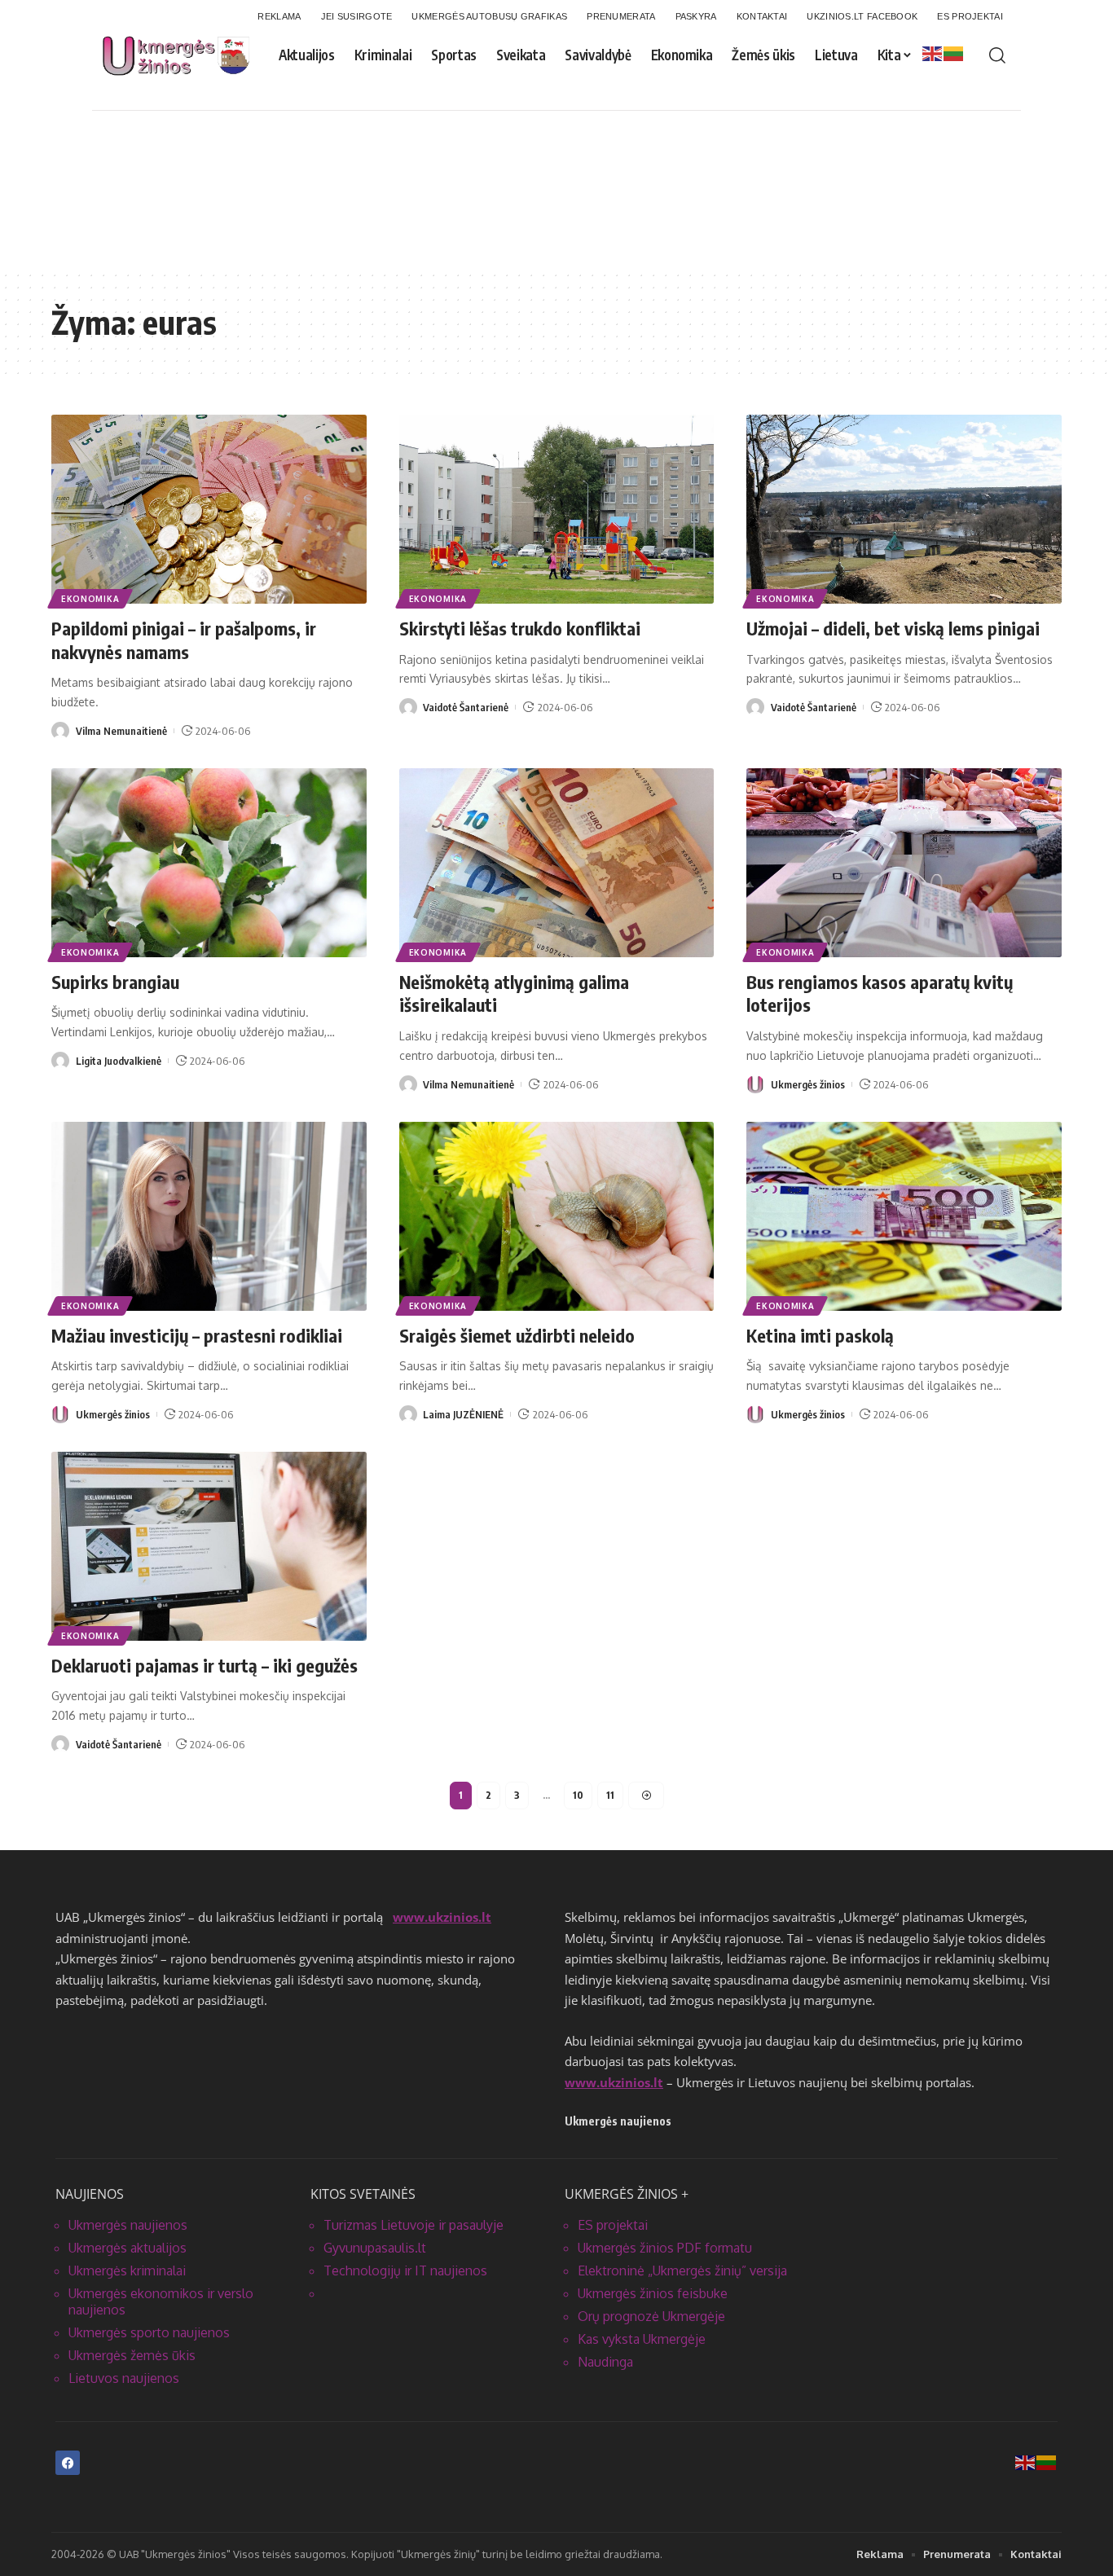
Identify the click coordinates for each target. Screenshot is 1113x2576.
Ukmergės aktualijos (128, 2248)
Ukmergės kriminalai (127, 2270)
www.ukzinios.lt (442, 1917)
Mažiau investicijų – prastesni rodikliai (197, 1335)
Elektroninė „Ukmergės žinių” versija (682, 2270)
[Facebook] (68, 2463)
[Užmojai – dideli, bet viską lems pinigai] (904, 509)
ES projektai (613, 2225)
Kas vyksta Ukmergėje (642, 2339)
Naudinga (605, 2362)
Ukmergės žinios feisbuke (653, 2293)
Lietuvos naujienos (124, 2378)
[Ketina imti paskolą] (904, 1216)
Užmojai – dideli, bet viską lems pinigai (893, 628)
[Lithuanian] (954, 53)
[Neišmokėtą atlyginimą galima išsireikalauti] (557, 863)
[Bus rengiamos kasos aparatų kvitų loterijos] (904, 863)
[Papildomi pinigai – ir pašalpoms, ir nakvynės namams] (209, 509)
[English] (933, 53)
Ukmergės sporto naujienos (149, 2332)
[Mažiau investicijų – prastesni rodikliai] (209, 1216)
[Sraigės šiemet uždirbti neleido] (557, 1216)
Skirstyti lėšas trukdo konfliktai (520, 628)
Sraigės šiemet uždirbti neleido (517, 1335)
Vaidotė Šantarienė (466, 707)
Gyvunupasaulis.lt (375, 2248)
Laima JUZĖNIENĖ (463, 1414)
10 (578, 1795)
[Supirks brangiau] (209, 863)
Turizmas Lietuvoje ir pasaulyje (414, 2225)
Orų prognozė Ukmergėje (651, 2316)
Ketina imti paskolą (820, 1335)
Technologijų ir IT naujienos (405, 2270)
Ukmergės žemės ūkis (132, 2355)
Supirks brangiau (115, 982)
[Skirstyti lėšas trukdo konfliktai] (557, 509)
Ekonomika (90, 599)
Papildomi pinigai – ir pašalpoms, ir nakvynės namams (184, 640)
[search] (997, 55)
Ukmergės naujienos (128, 2225)
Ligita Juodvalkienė (119, 1061)
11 (610, 1795)
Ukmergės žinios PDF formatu (665, 2248)
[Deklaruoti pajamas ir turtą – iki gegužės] (209, 1546)
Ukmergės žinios (808, 1084)
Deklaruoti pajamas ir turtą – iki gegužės (205, 1665)
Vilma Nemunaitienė (121, 731)
